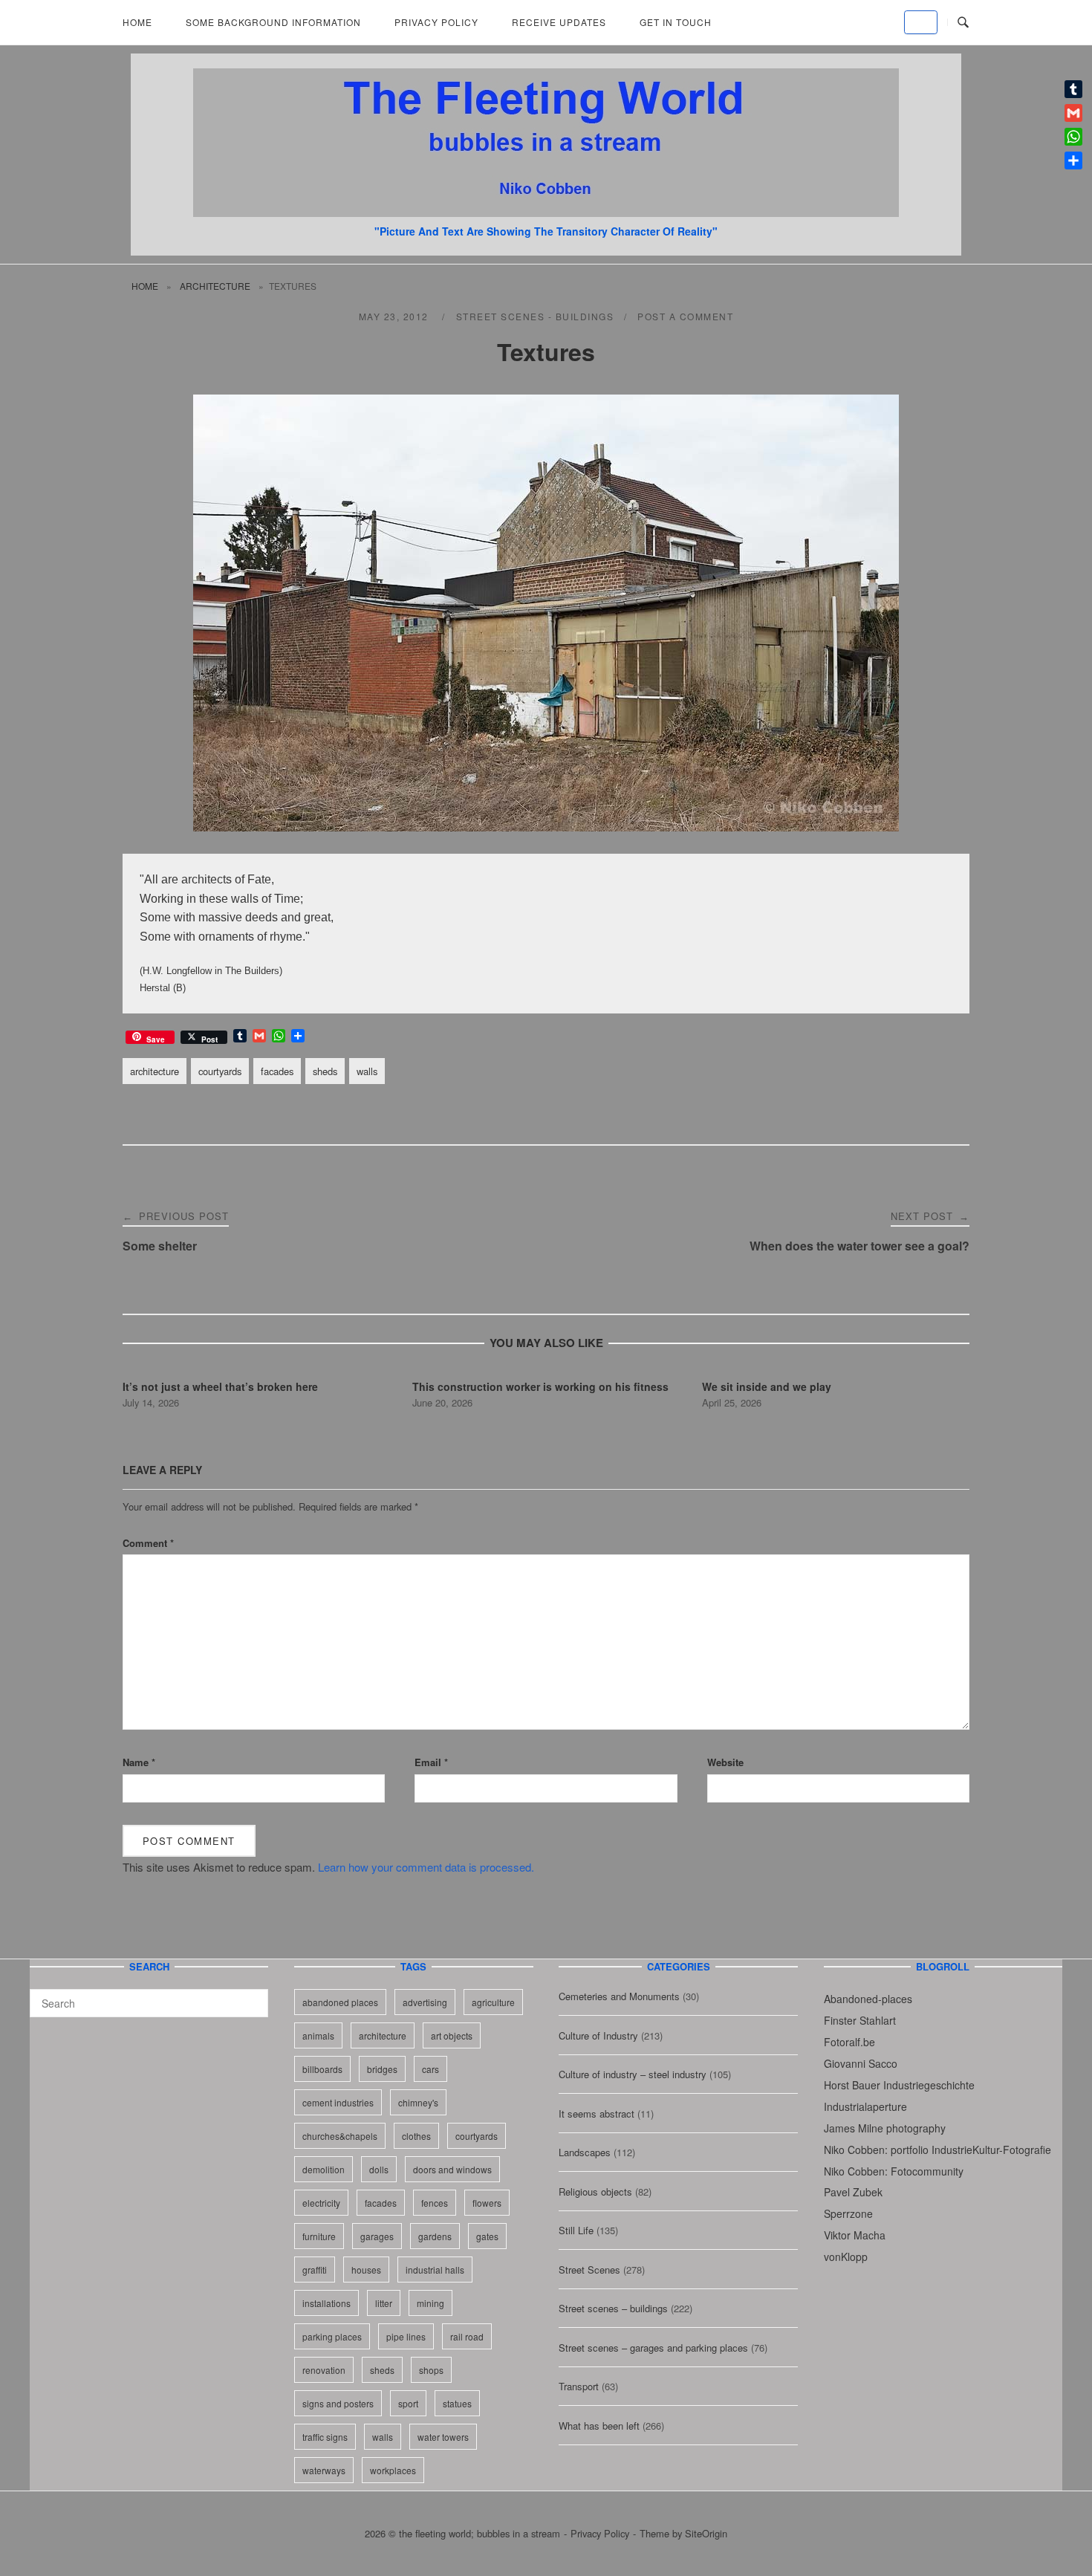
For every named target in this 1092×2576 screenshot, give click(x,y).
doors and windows (452, 2169)
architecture (215, 286)
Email (431, 1762)
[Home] (546, 212)
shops (431, 2370)
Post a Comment (685, 316)
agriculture (493, 2002)
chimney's (418, 2102)
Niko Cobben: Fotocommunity (894, 2171)
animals (318, 2035)
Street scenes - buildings (535, 316)
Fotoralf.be (849, 2042)
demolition (324, 2169)
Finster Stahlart (860, 2020)
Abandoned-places (868, 1999)
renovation (324, 2370)
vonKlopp (846, 2257)
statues (457, 2403)
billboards (322, 2069)
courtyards (220, 1071)
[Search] (251, 1996)
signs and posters (338, 2403)
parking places (332, 2336)
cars (430, 2069)
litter (384, 2303)
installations (326, 2303)
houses (366, 2270)
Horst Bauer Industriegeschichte (899, 2085)
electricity (321, 2203)
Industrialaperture (865, 2106)
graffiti (315, 2270)
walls (367, 1071)
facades (277, 1071)
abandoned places (340, 2002)
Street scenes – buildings (613, 2308)
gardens (435, 2236)
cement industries (338, 2102)
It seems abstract (597, 2113)
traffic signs (325, 2437)
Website (725, 1762)
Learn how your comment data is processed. (426, 1867)
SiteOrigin (706, 2533)
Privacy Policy (436, 22)
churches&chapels (340, 2136)
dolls (379, 2169)
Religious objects (595, 2191)
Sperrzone (848, 2213)
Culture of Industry (598, 2035)
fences (435, 2203)
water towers (443, 2437)
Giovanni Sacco (861, 2063)
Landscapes (585, 2152)
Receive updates (559, 22)
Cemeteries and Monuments (619, 1996)
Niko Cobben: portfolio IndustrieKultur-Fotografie (937, 2150)
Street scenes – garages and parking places (653, 2348)
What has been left (599, 2426)
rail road (467, 2336)
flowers (487, 2203)
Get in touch (676, 22)
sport (408, 2403)
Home (137, 22)
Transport (579, 2386)
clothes (416, 2136)
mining (430, 2303)
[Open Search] (963, 23)
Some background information (273, 22)
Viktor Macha (855, 2235)
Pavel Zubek (853, 2192)
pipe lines (406, 2336)
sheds (325, 1071)
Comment (148, 1543)
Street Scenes (589, 2270)
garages (377, 2236)
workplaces (393, 2470)
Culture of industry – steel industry (633, 2074)
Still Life (576, 2230)
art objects (452, 2035)
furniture (319, 2236)
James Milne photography (885, 2128)
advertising (425, 2002)
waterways (324, 2470)
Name (139, 1762)
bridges (382, 2069)
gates (487, 2236)
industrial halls (435, 2270)
